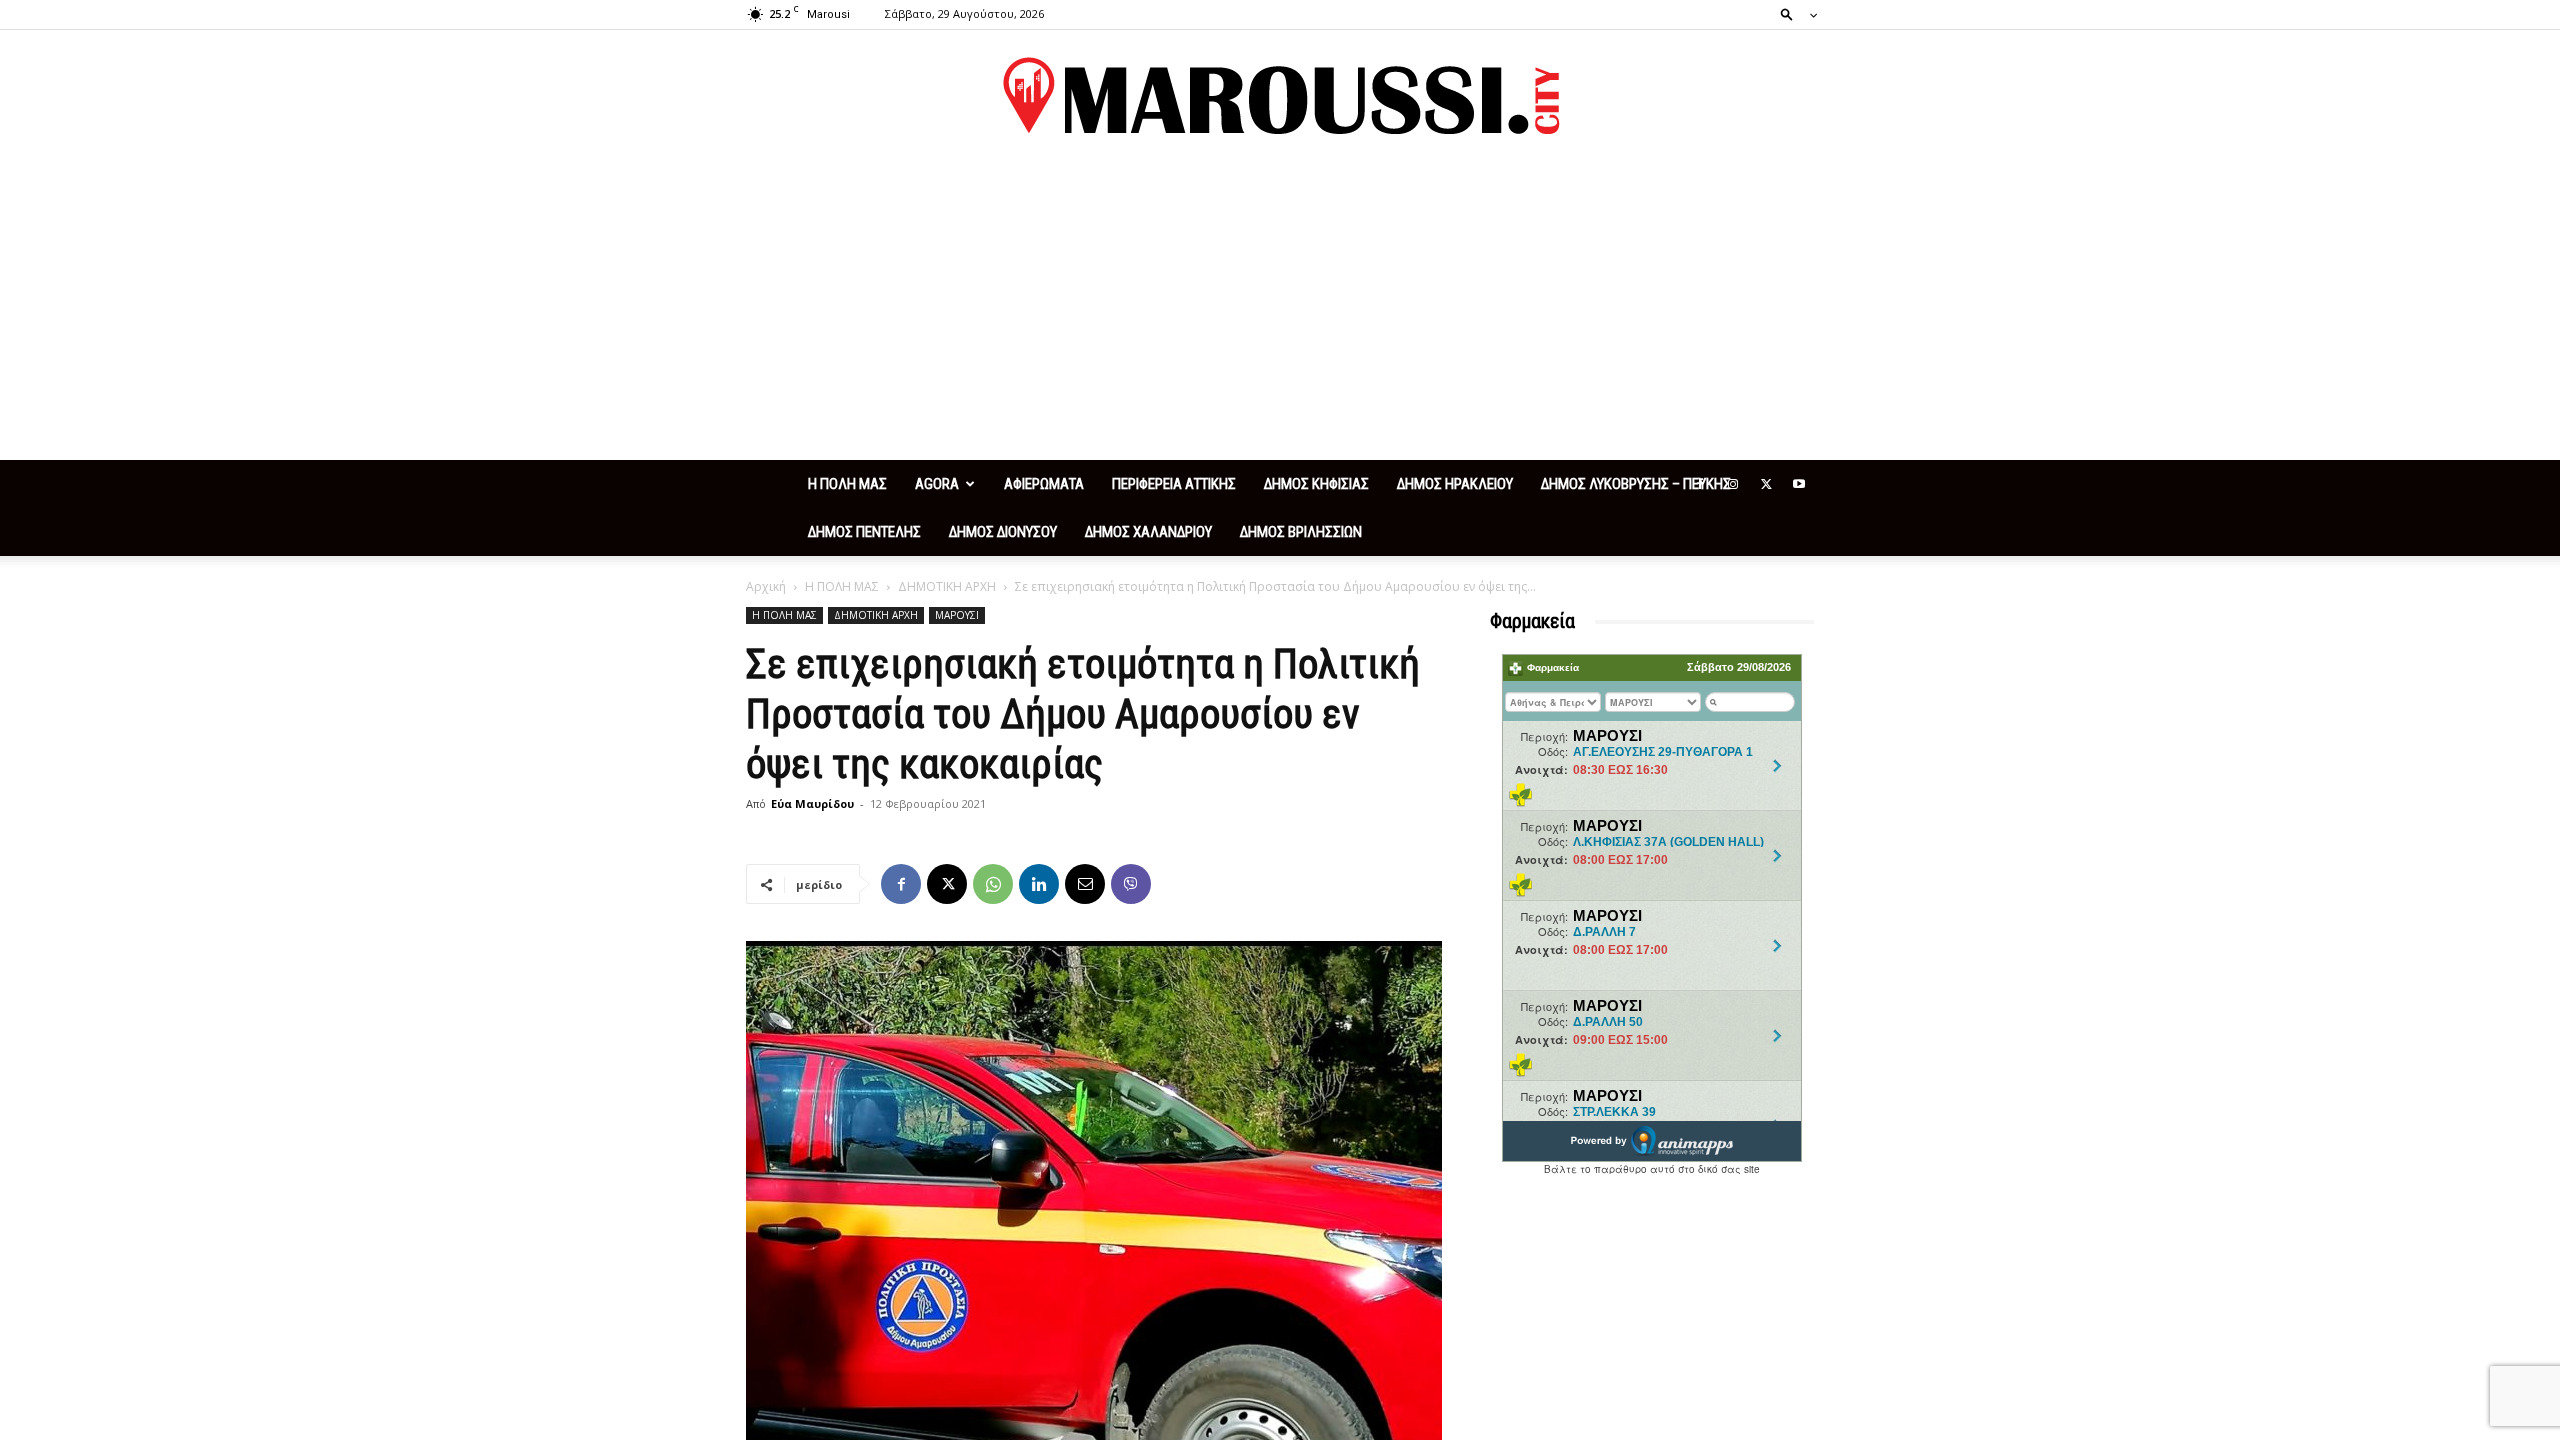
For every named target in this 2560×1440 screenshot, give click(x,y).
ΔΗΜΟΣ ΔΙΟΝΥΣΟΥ (1003, 532)
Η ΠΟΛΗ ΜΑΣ (847, 484)
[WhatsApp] (993, 884)
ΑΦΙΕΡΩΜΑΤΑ (1044, 484)
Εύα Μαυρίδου (812, 803)
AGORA (937, 484)
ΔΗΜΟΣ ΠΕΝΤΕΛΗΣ (864, 532)
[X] (1766, 484)
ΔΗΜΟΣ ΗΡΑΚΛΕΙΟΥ (1455, 484)
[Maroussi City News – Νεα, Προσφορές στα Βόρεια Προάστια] (1280, 96)
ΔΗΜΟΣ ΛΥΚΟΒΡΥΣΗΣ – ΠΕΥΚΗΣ (1636, 484)
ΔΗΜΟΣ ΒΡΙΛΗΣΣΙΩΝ (1301, 532)
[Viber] (1131, 884)
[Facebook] (1700, 484)
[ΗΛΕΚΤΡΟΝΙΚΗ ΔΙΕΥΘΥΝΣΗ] (1085, 884)
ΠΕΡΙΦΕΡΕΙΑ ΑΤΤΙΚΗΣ (1174, 484)
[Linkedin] (1039, 884)
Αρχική (766, 586)
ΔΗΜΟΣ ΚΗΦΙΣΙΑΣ (1316, 484)
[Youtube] (1799, 484)
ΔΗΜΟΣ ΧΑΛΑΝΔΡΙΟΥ (1148, 532)
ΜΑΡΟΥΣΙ (957, 615)
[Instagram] (1733, 484)
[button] (1793, 13)
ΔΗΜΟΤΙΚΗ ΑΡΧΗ (947, 586)
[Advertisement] (1280, 310)
